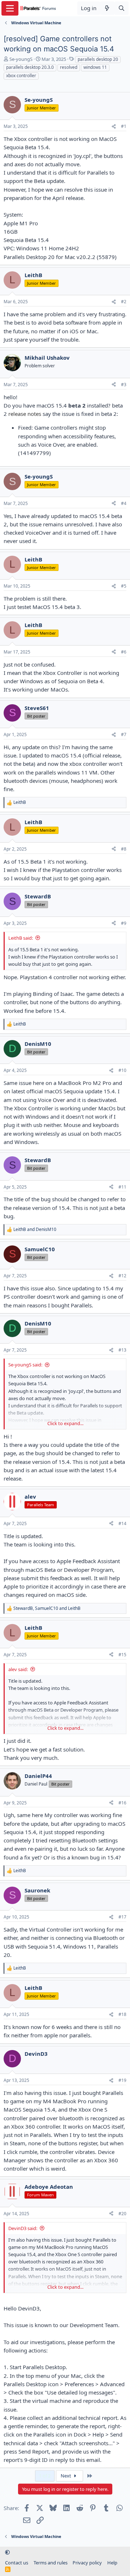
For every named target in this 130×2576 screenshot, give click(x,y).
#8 (124, 849)
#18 (122, 2014)
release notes (25, 414)
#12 (122, 1276)
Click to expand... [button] (65, 1423)
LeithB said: (21, 938)
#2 (124, 302)
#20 (122, 2214)
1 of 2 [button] (45, 2476)
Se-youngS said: (25, 1365)
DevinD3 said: (23, 2228)
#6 (124, 652)
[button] (7, 2552)
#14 (122, 1523)
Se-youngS (21, 59)
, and (47, 1608)
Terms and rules (51, 2563)
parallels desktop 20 (98, 59)
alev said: (18, 1669)
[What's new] (107, 8)
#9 (124, 923)
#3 (124, 385)
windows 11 (95, 67)
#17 (122, 1917)
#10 (122, 1070)
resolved (69, 67)
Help (112, 2563)
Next (66, 2476)
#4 (124, 503)
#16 (122, 1803)
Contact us (17, 2563)
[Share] (114, 127)
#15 (122, 1655)
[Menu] (10, 8)
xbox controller (21, 76)
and (35, 1229)
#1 (124, 126)
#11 (122, 1187)
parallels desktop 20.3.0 (30, 67)
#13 (122, 1350)
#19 (122, 2080)
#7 (124, 734)
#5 (124, 586)
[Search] (122, 8)
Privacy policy (87, 2563)
